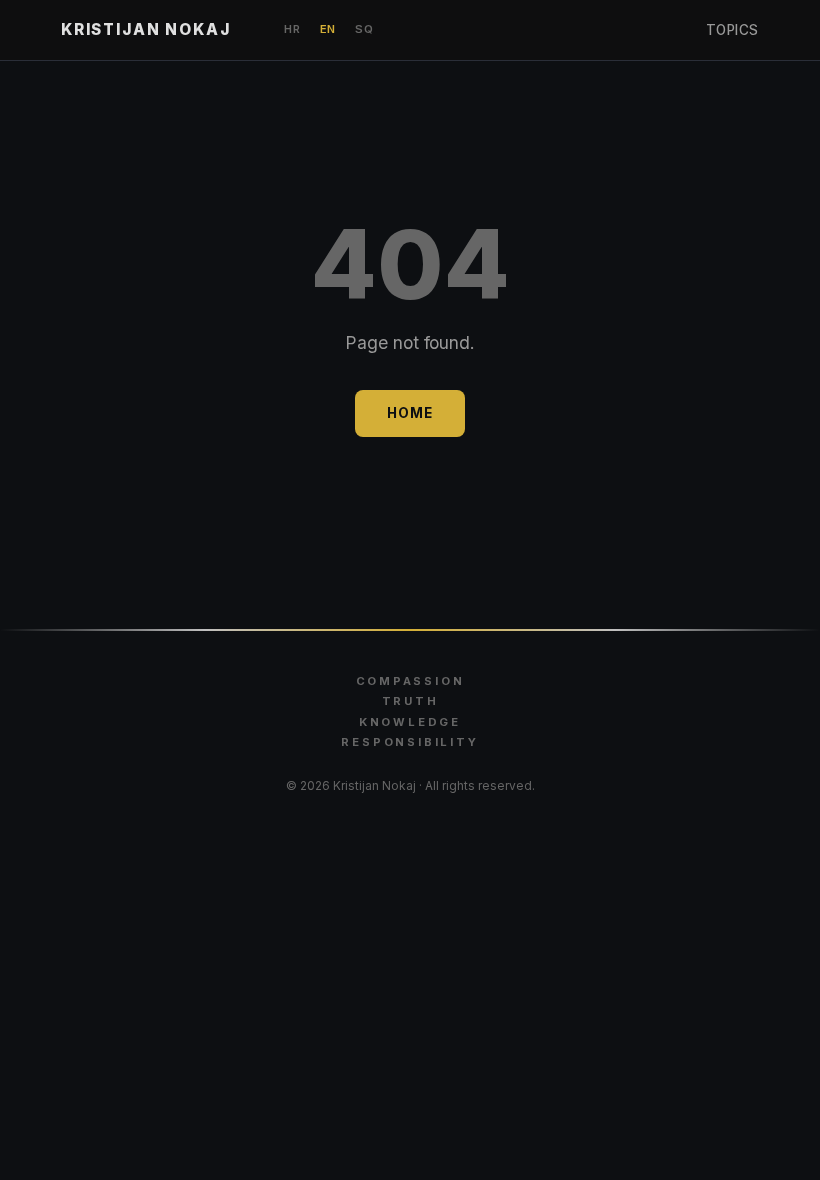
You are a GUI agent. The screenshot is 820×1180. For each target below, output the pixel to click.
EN (328, 29)
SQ (364, 29)
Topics (732, 30)
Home (409, 413)
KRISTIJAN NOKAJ (145, 29)
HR (292, 29)
